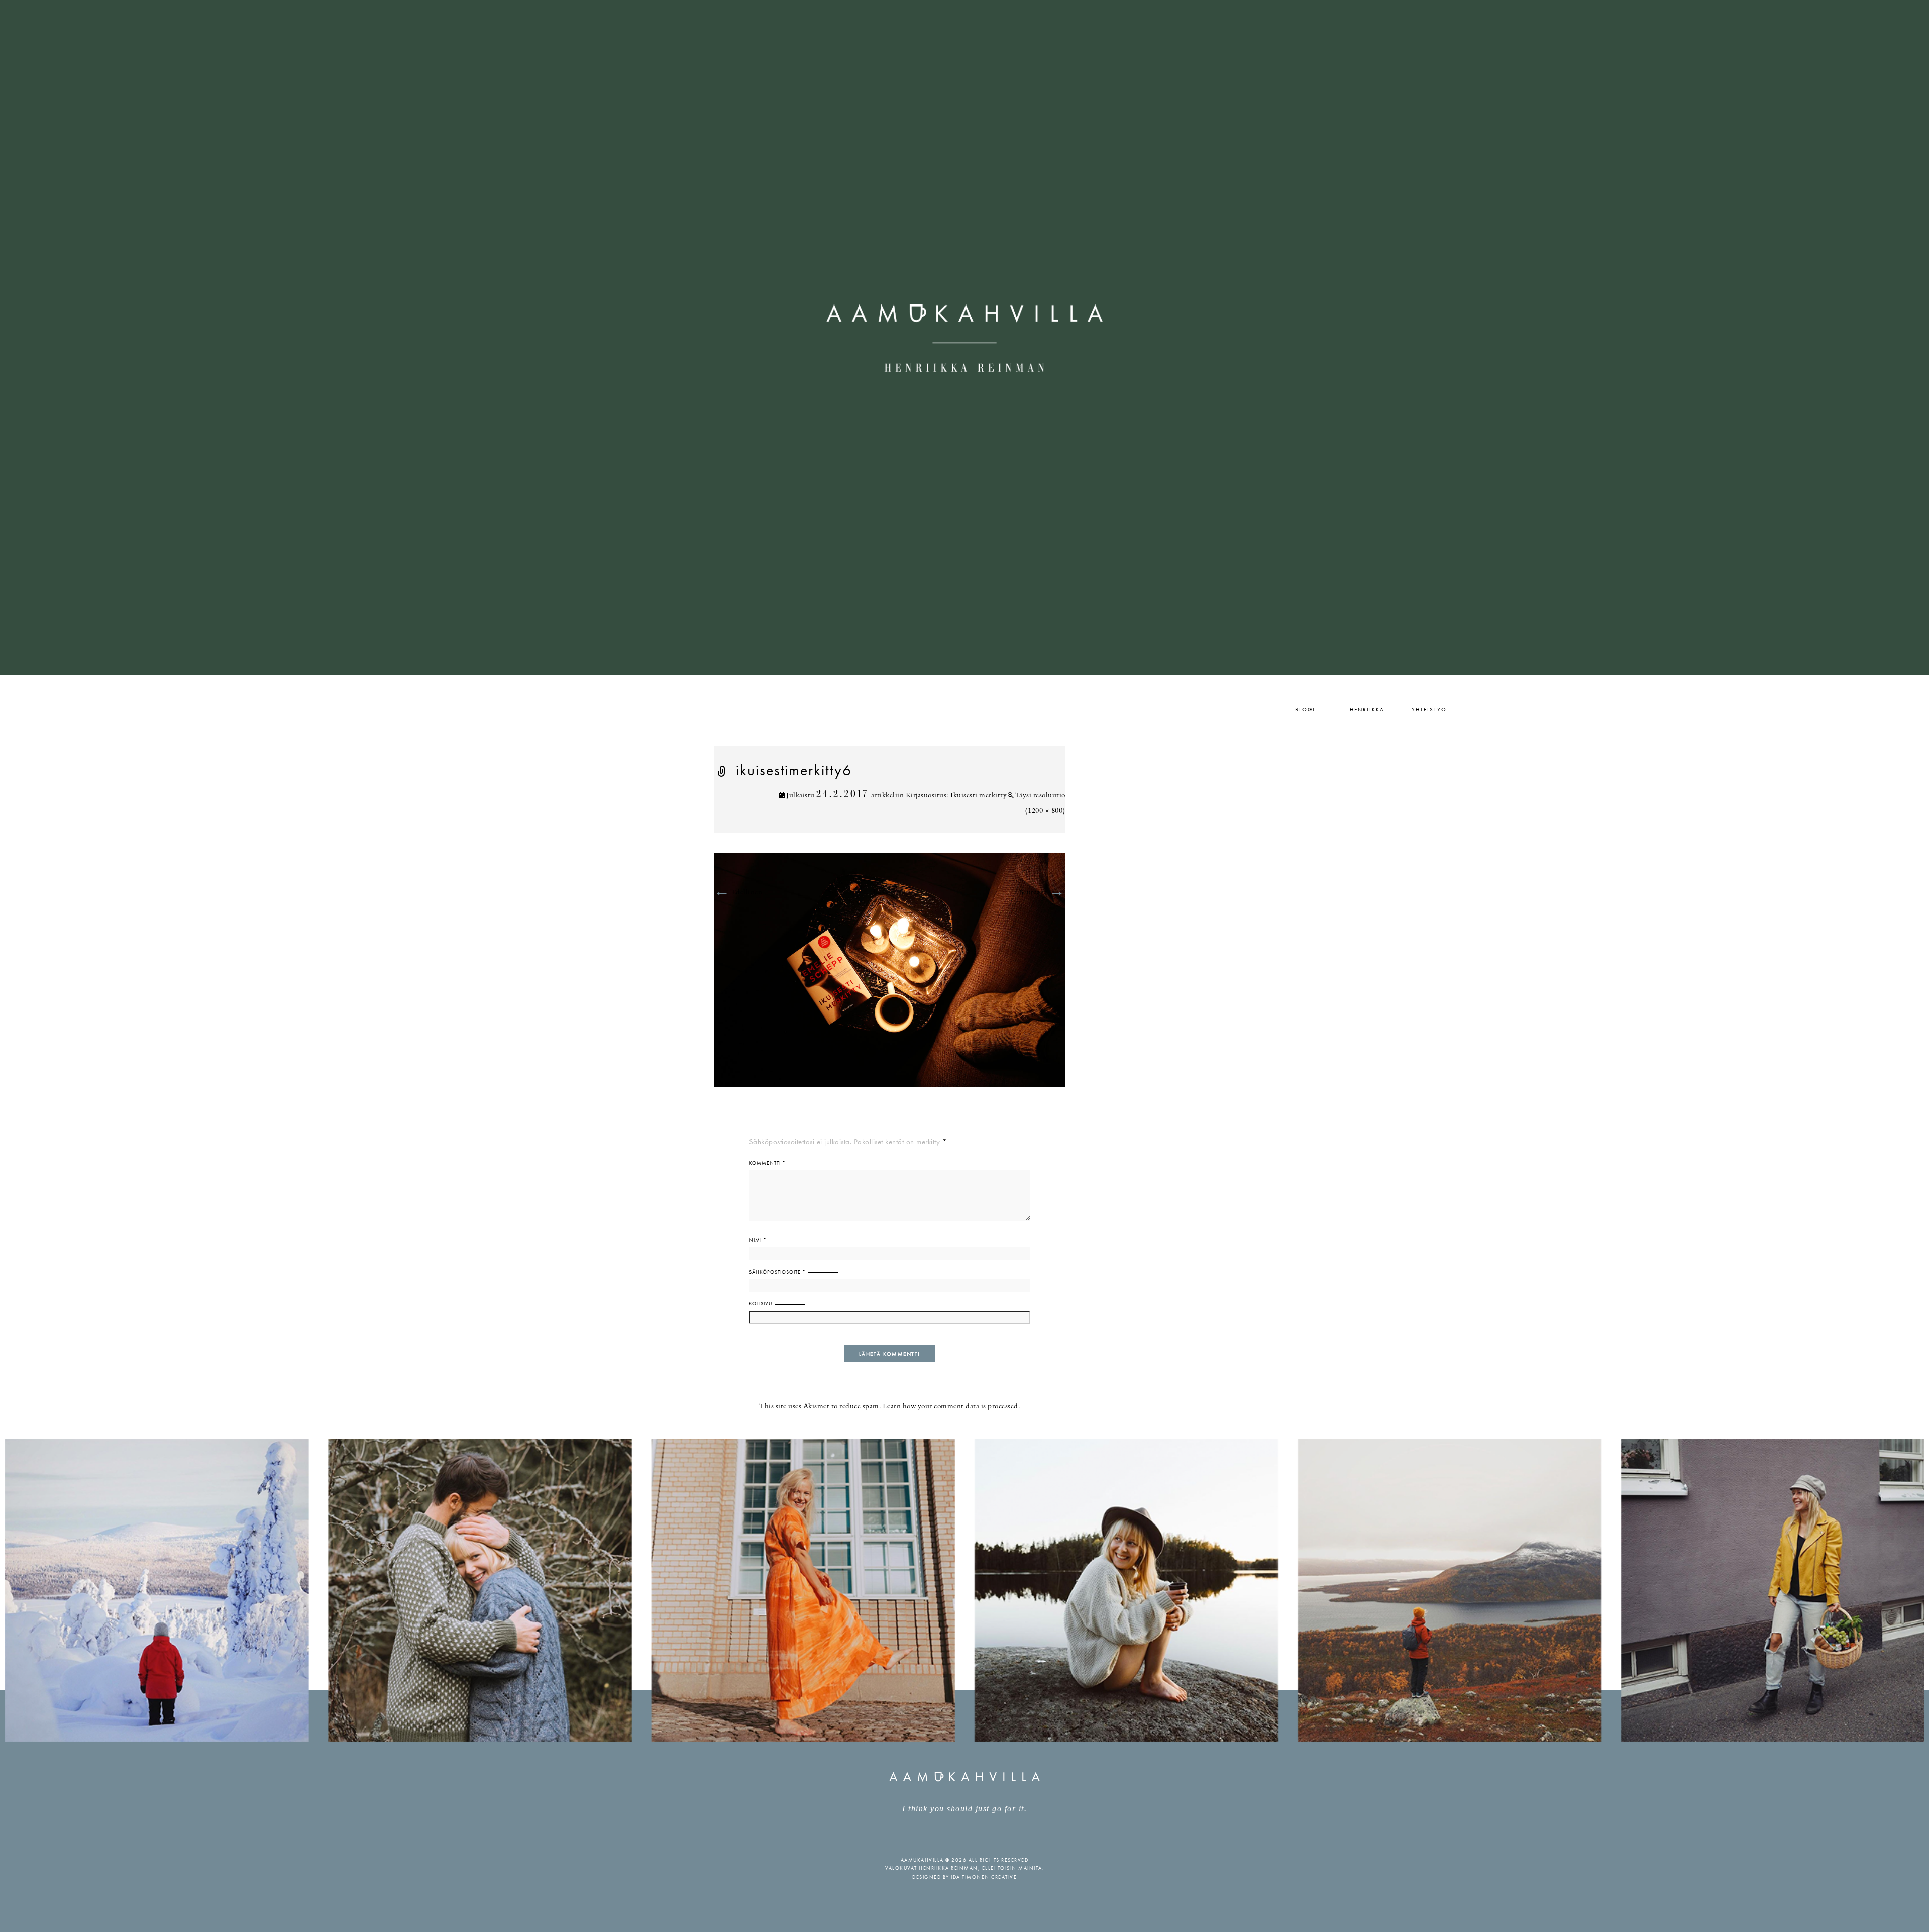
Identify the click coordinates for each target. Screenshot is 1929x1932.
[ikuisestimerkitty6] (890, 976)
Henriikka (1367, 709)
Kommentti (767, 1163)
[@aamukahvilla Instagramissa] (964, 1590)
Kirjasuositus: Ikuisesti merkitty (956, 796)
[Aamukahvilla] (964, 338)
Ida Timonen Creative (984, 1877)
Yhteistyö (1429, 709)
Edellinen (738, 893)
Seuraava (1043, 893)
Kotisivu (761, 1304)
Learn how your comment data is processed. (951, 1407)
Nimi (758, 1240)
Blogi (1305, 709)
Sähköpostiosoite (777, 1272)
